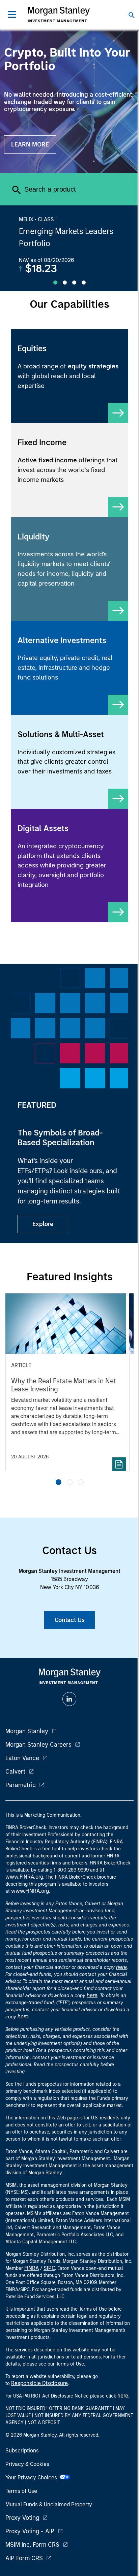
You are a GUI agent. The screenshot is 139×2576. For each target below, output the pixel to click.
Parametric (21, 1785)
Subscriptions (22, 2451)
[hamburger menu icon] (12, 14)
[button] (59, 1482)
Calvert (15, 1772)
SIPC (49, 2268)
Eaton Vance (22, 1758)
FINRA (32, 2268)
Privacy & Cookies (27, 2464)
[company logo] (59, 14)
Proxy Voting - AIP (30, 2531)
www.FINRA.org (30, 1891)
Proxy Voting (22, 2518)
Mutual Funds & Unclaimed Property (49, 2504)
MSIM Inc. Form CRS (32, 2545)
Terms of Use (21, 2491)
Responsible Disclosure (39, 2383)
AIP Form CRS (24, 2558)
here (121, 1967)
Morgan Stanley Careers (38, 1745)
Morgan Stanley (27, 1731)
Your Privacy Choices (33, 2478)
